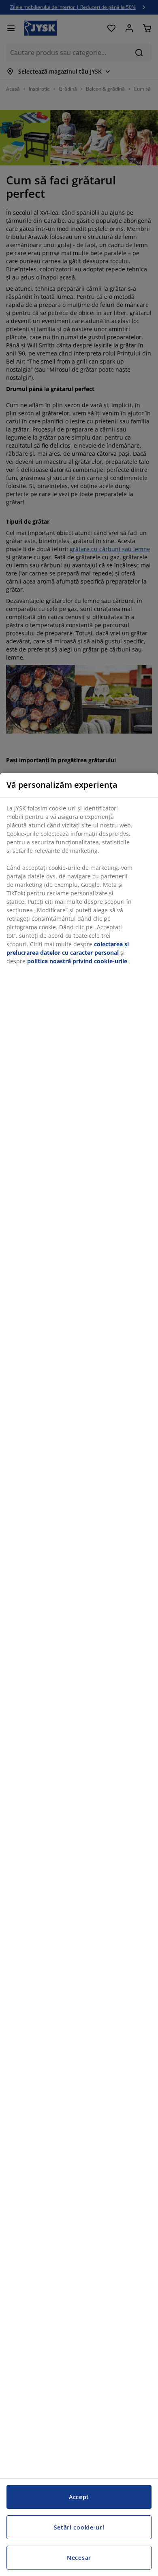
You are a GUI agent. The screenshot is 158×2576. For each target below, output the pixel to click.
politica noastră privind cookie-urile (77, 961)
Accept (79, 2497)
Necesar (79, 2558)
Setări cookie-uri (79, 2527)
